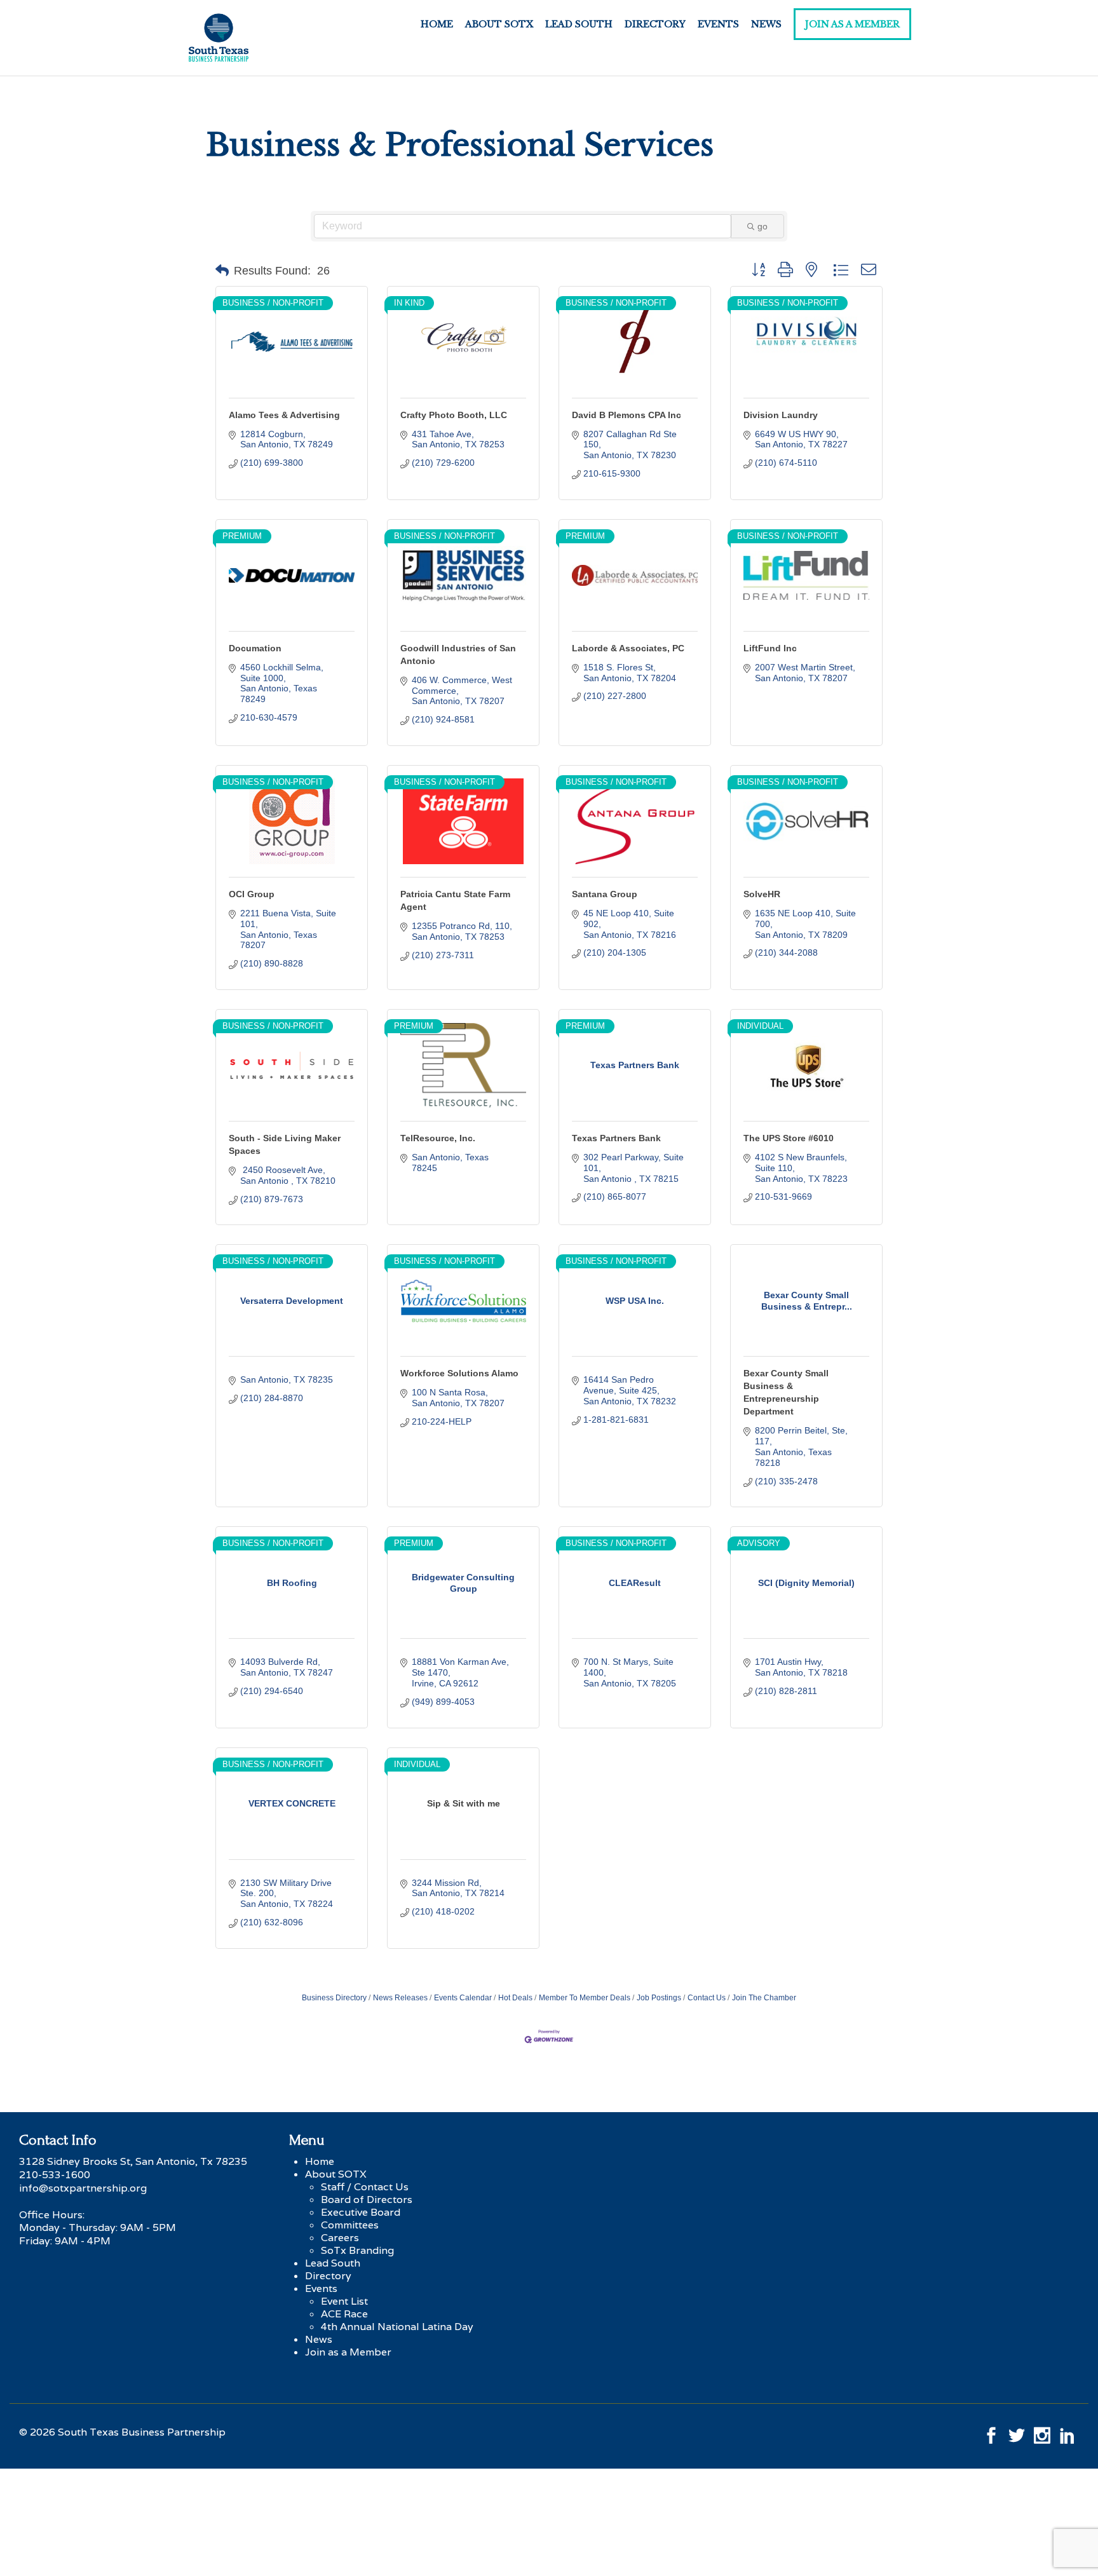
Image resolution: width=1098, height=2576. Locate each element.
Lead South (579, 24)
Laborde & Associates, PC (628, 648)
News (766, 24)
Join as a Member (852, 24)
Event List (344, 2301)
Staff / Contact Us (365, 2187)
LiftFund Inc (770, 648)
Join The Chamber (764, 1998)
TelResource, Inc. (438, 1138)
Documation (255, 648)
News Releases (400, 1998)
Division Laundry (781, 415)
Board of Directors (367, 2200)
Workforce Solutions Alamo (459, 1373)
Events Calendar (463, 1998)
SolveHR (762, 894)
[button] (222, 271)
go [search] (762, 226)
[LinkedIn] (1067, 2432)
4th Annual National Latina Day (397, 2327)
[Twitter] (1017, 2432)
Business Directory (334, 1998)
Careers (340, 2238)
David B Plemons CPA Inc (627, 415)
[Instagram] (1042, 2432)
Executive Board (361, 2212)
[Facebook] (991, 2432)
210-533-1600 (55, 2175)
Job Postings (659, 1998)
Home (437, 24)
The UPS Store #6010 (789, 1138)
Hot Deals (515, 1998)
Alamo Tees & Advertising (284, 415)
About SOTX (499, 24)
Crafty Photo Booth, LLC (454, 415)
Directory (655, 24)
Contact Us (707, 1998)
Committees (350, 2225)
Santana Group (605, 894)
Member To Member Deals (585, 1998)
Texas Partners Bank (616, 1138)
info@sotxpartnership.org (83, 2188)
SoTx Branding (357, 2250)
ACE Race (344, 2314)
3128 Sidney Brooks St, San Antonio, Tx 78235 (133, 2161)
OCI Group (252, 894)
